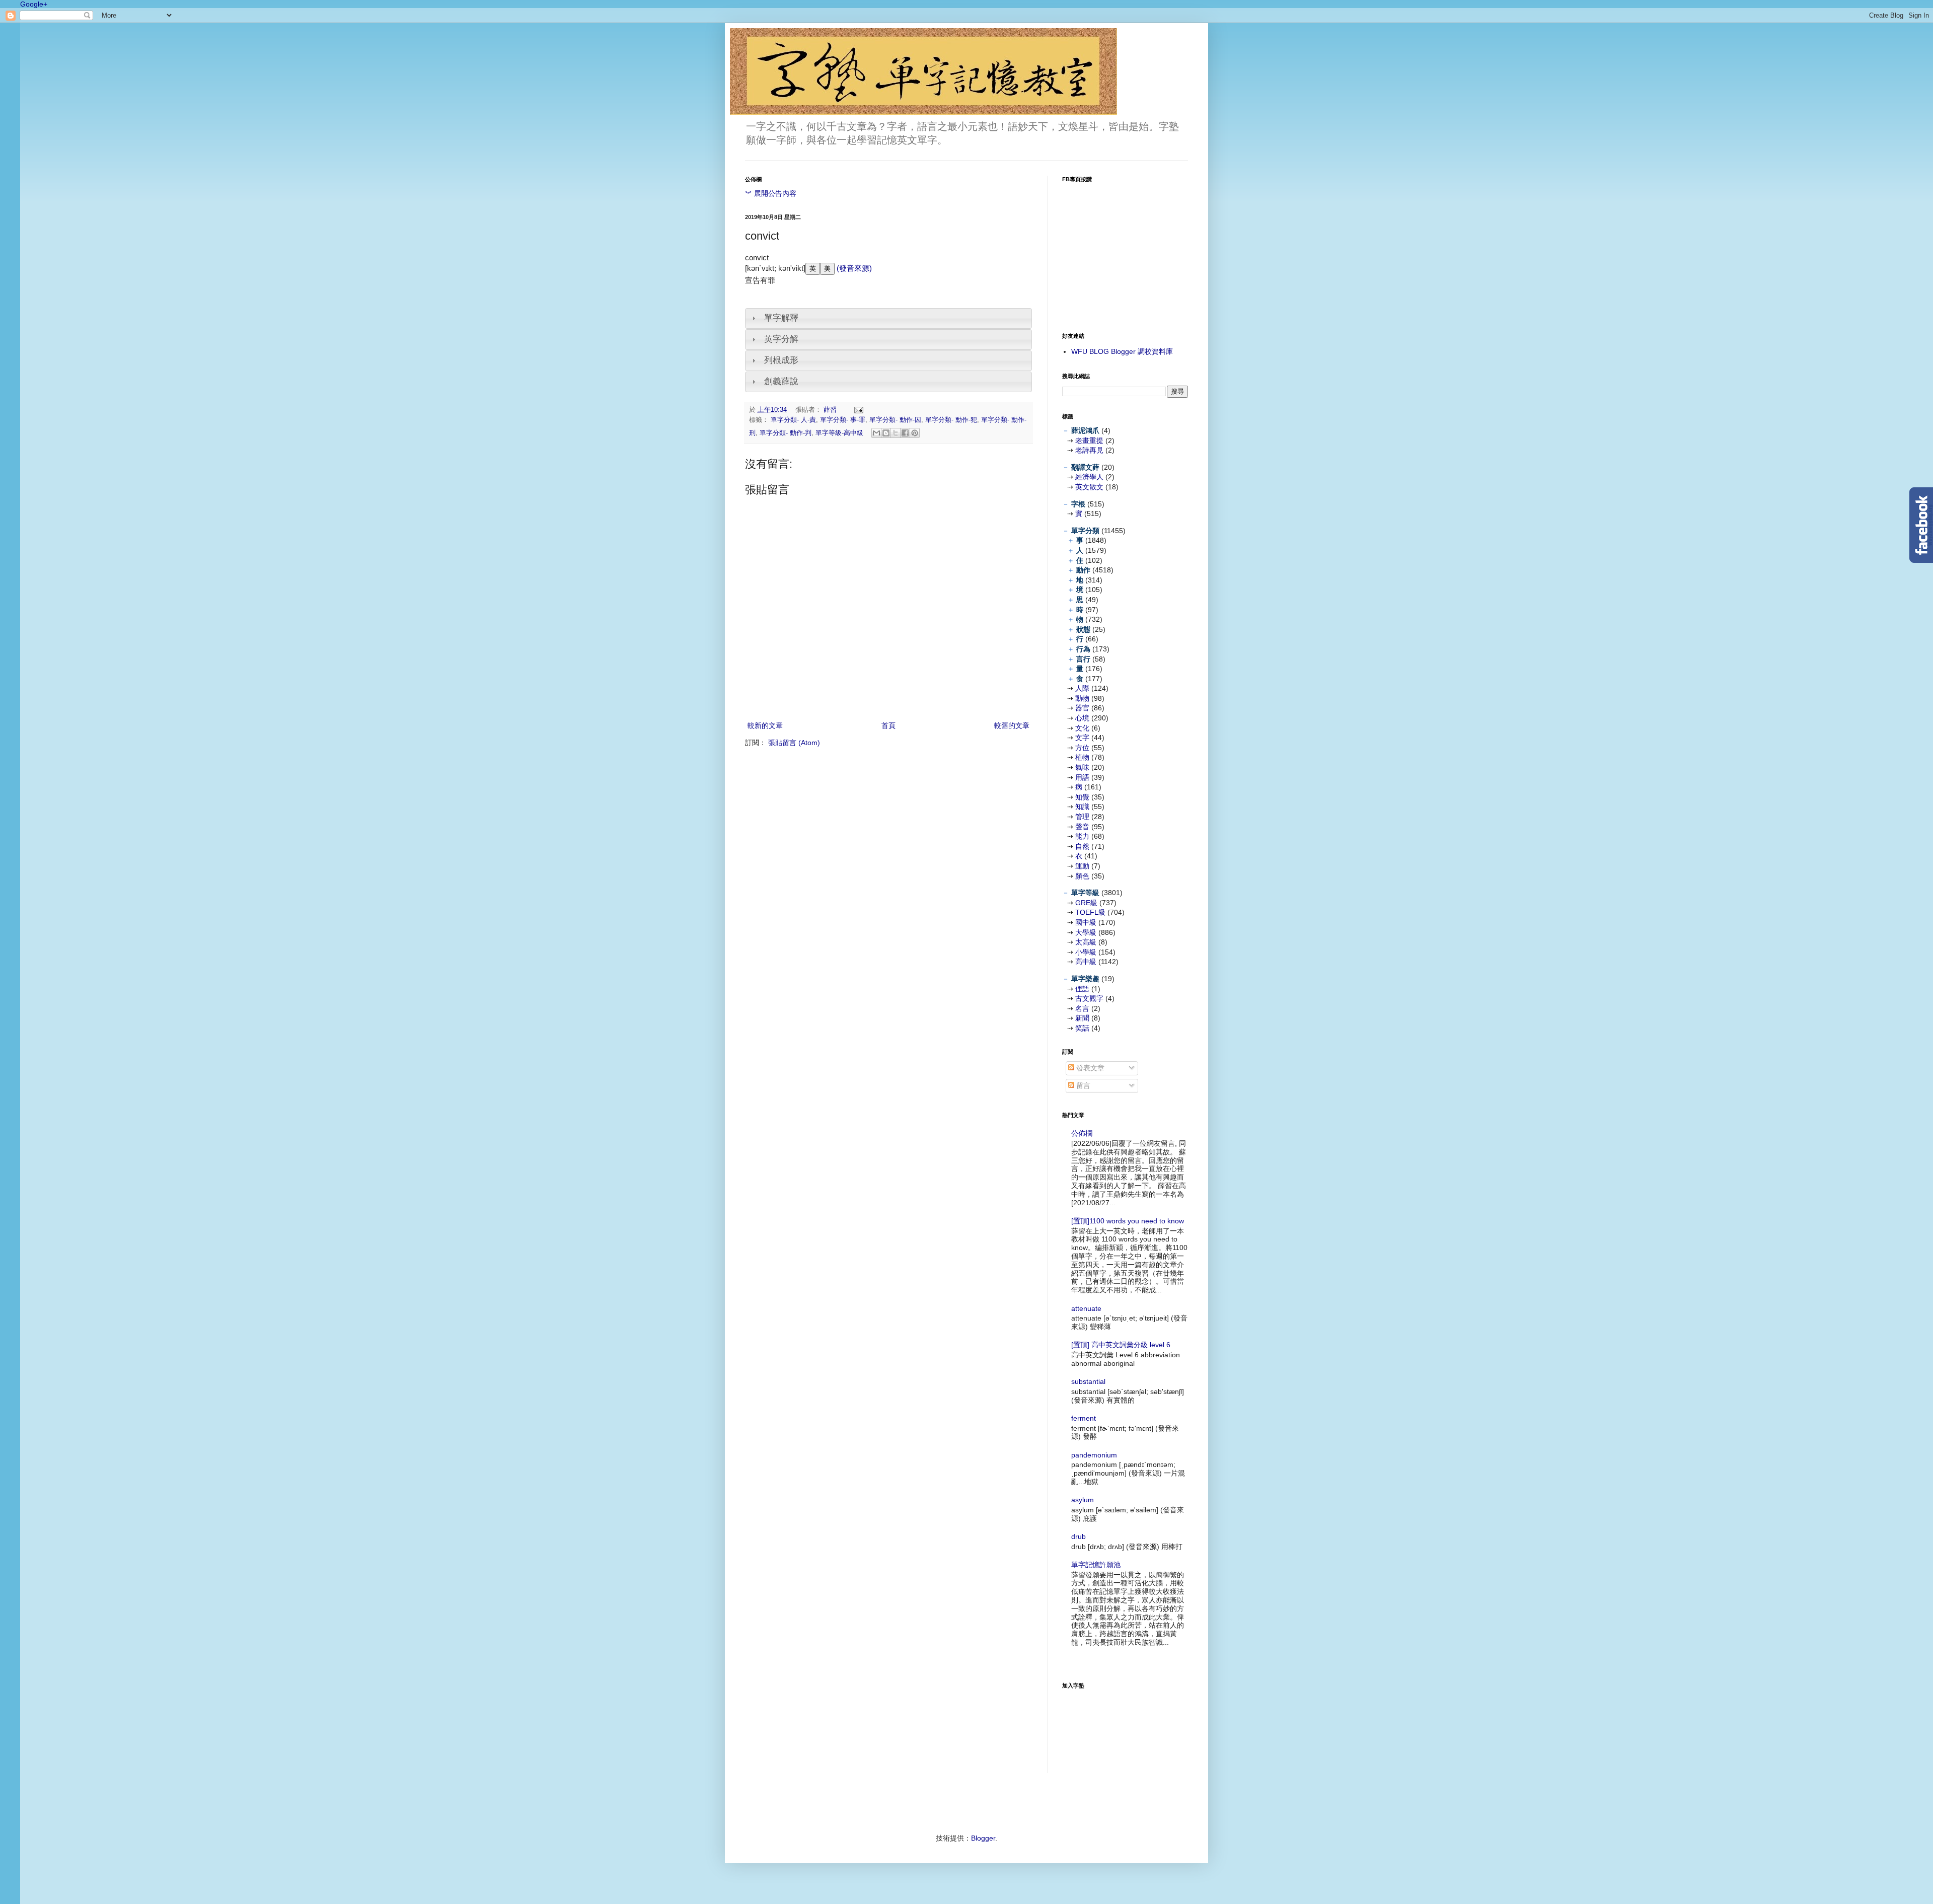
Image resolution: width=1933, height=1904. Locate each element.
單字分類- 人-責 (793, 420)
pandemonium (1094, 1455)
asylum (1083, 1500)
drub (1079, 1536)
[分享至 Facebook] (905, 433)
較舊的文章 (1012, 725)
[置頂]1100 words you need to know (1128, 1221)
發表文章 (1089, 1068)
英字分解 (781, 339)
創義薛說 (781, 381)
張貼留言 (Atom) (794, 743)
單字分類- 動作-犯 (951, 420)
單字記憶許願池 (1096, 1565)
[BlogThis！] (886, 433)
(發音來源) (853, 268)
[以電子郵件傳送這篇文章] (876, 433)
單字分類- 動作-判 (786, 433)
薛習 (831, 410)
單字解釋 (781, 318)
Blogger (983, 1838)
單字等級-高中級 (839, 433)
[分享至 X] (896, 433)
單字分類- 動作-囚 (895, 420)
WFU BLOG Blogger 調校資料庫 (1122, 351)
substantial (1088, 1381)
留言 (1082, 1085)
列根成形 (781, 360)
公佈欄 (1082, 1133)
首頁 (888, 725)
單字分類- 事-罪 (843, 420)
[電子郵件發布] (857, 410)
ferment (1084, 1418)
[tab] (888, 318)
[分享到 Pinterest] (915, 433)
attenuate (1086, 1308)
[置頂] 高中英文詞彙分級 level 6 (1121, 1345)
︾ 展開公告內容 (771, 193)
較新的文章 (765, 725)
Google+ (34, 4)
